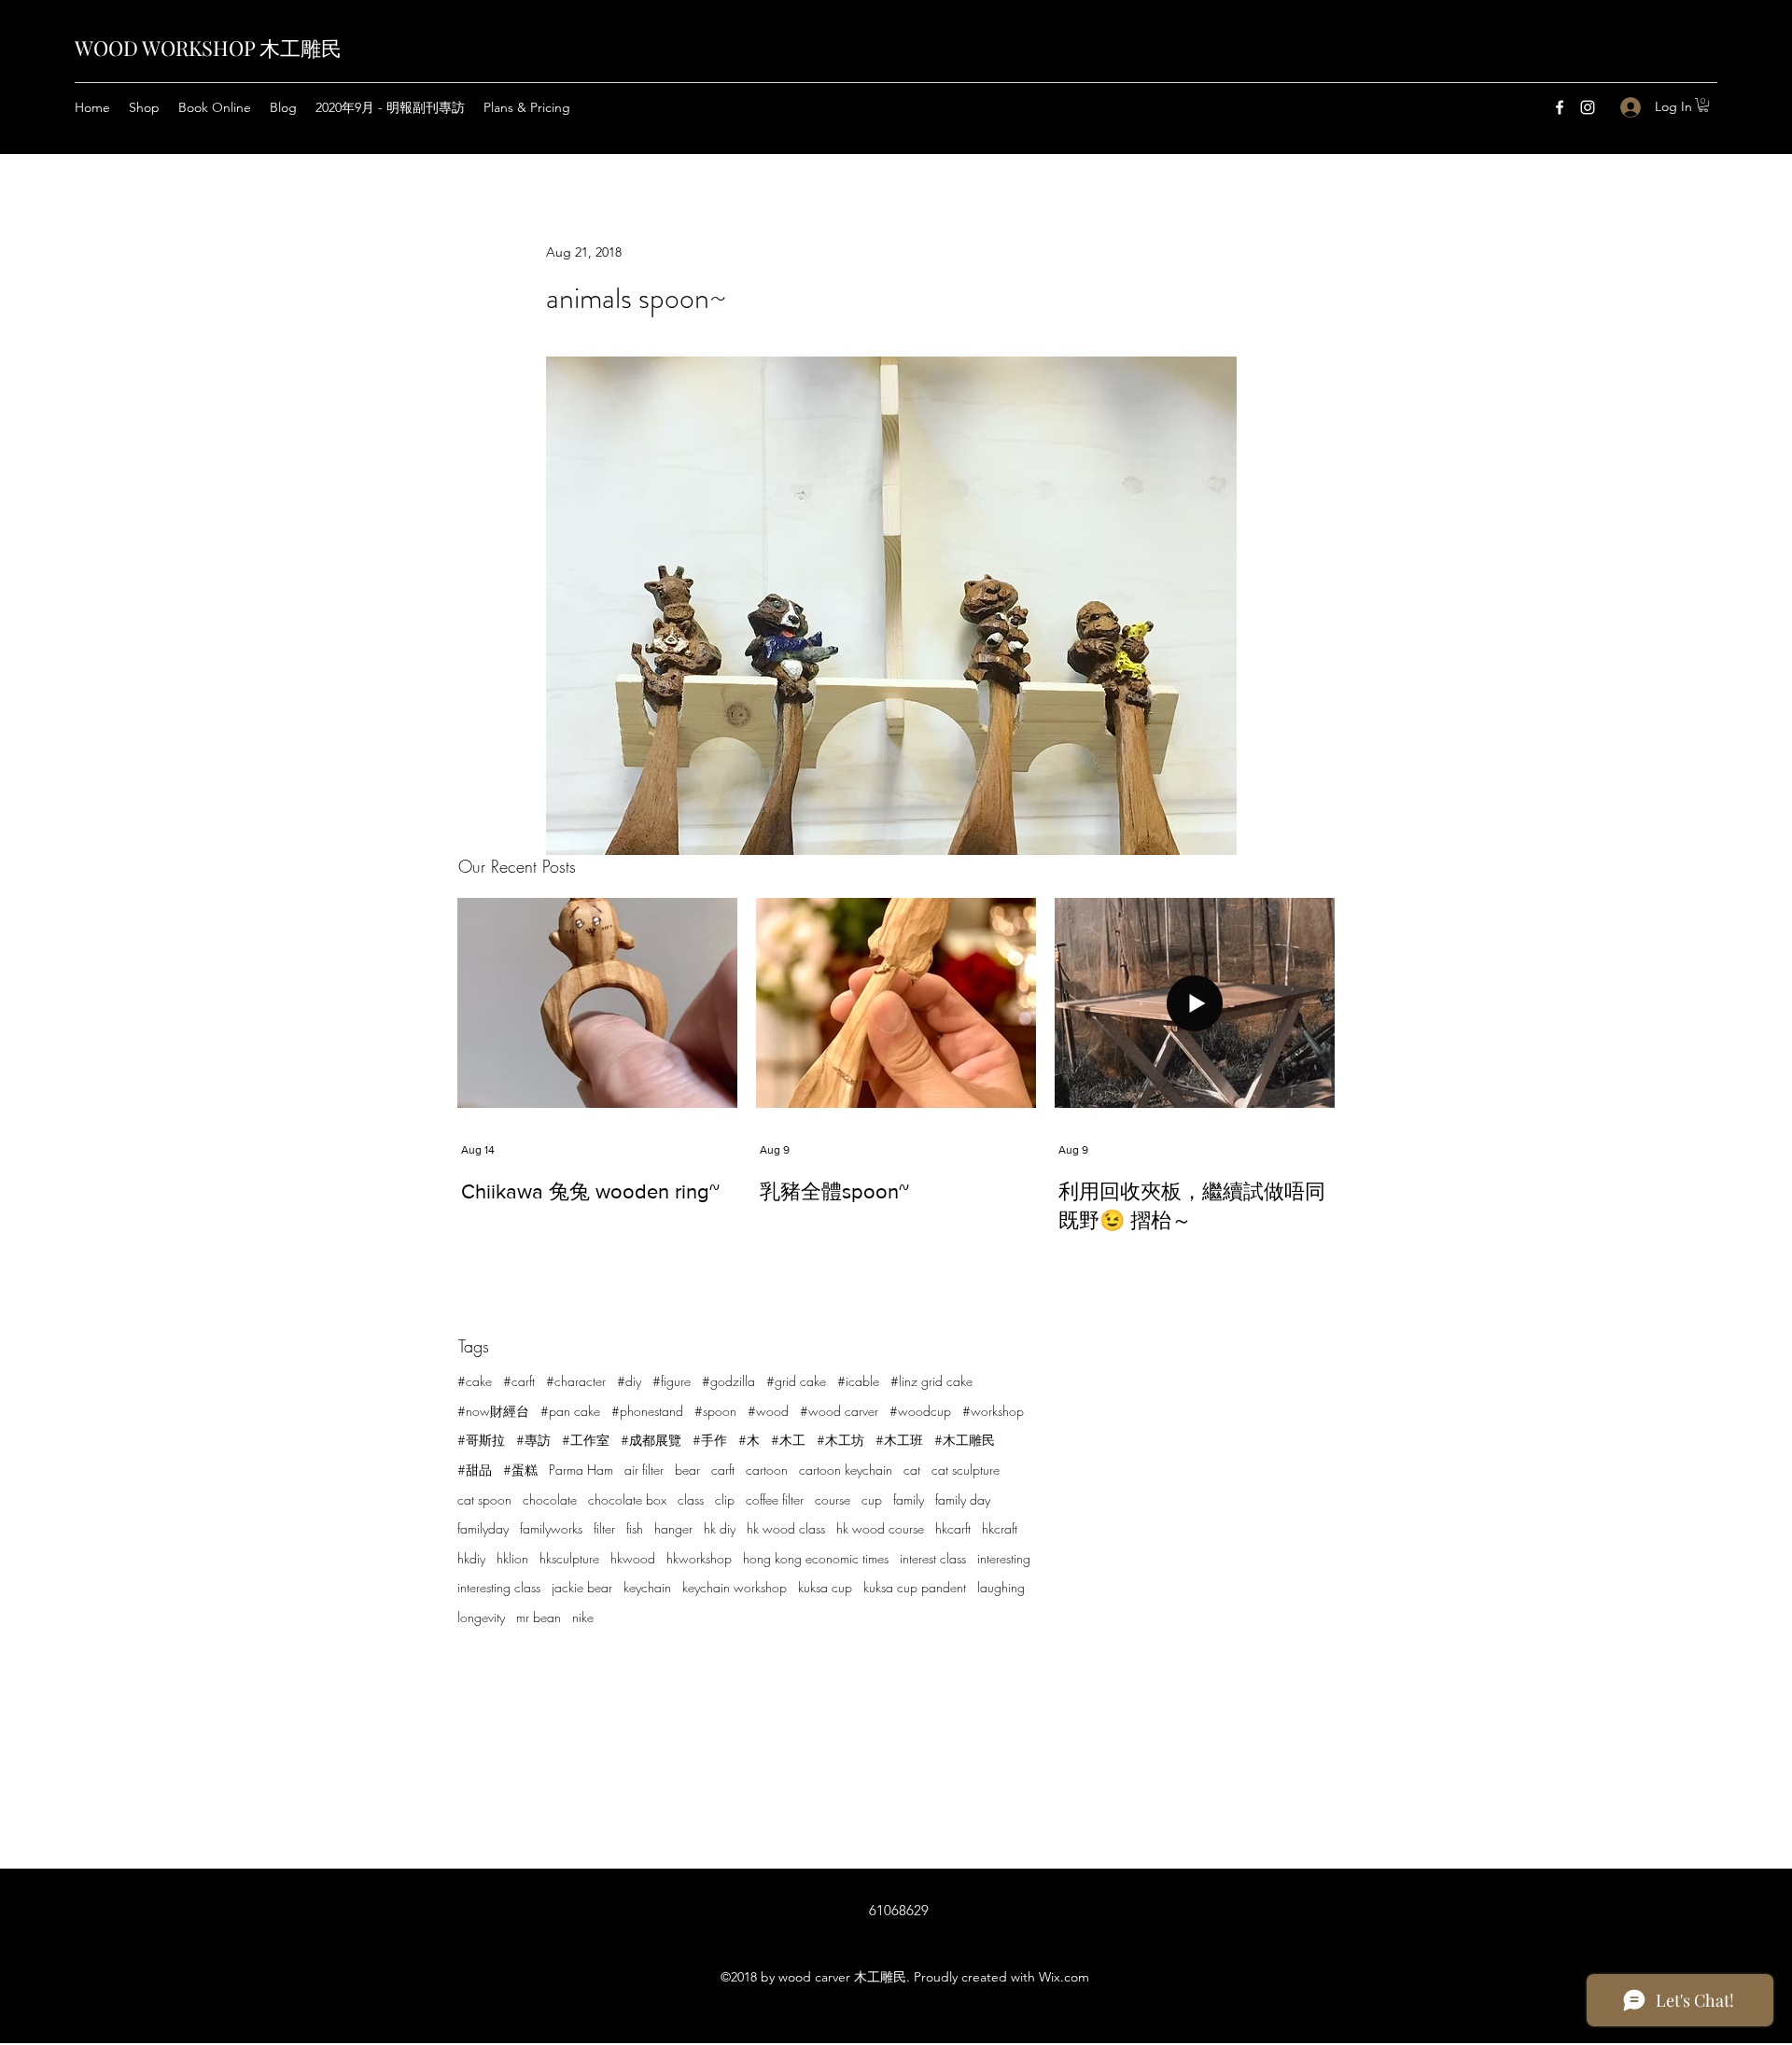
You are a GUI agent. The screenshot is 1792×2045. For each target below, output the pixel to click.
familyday (483, 1528)
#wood (768, 1411)
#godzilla (728, 1381)
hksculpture (569, 1558)
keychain (647, 1587)
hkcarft (953, 1528)
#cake (475, 1381)
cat (912, 1470)
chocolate (550, 1499)
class (691, 1499)
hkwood (633, 1558)
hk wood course (880, 1528)
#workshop (993, 1411)
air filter (644, 1470)
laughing (1001, 1587)
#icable (858, 1381)
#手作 (710, 1440)
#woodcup (920, 1411)
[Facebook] (1560, 107)
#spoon (715, 1411)
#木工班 (899, 1440)
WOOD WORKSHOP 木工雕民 (208, 48)
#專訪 (533, 1440)
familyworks (551, 1528)
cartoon (767, 1470)
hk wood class (786, 1528)
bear (687, 1470)
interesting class (499, 1587)
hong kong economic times (816, 1558)
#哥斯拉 (481, 1440)
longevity (481, 1617)
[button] (1703, 105)
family (909, 1499)
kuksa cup (825, 1587)
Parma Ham (581, 1470)
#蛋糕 (520, 1470)
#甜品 (475, 1470)
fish (635, 1528)
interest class (933, 1558)
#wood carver (839, 1411)
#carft (519, 1381)
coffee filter (775, 1499)
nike (583, 1617)
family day (963, 1499)
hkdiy (471, 1558)
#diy (629, 1381)
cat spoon (484, 1499)
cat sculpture (966, 1470)
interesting (1004, 1558)
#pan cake (570, 1411)
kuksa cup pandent (915, 1587)
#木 (749, 1440)
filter (604, 1528)
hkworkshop (699, 1558)
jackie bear (582, 1587)
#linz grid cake (931, 1381)
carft (723, 1470)
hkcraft (1000, 1528)
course (833, 1499)
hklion (512, 1558)
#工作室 (586, 1440)
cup (872, 1499)
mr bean (539, 1617)
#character (576, 1381)
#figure (672, 1381)
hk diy (720, 1528)
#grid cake (796, 1381)
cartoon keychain (846, 1470)
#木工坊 (840, 1440)
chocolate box (627, 1499)
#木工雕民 (965, 1440)
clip (725, 1499)
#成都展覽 (651, 1440)
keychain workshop (735, 1587)
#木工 (788, 1440)
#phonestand (647, 1411)
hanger (673, 1528)
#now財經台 (493, 1411)
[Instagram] (1588, 107)
